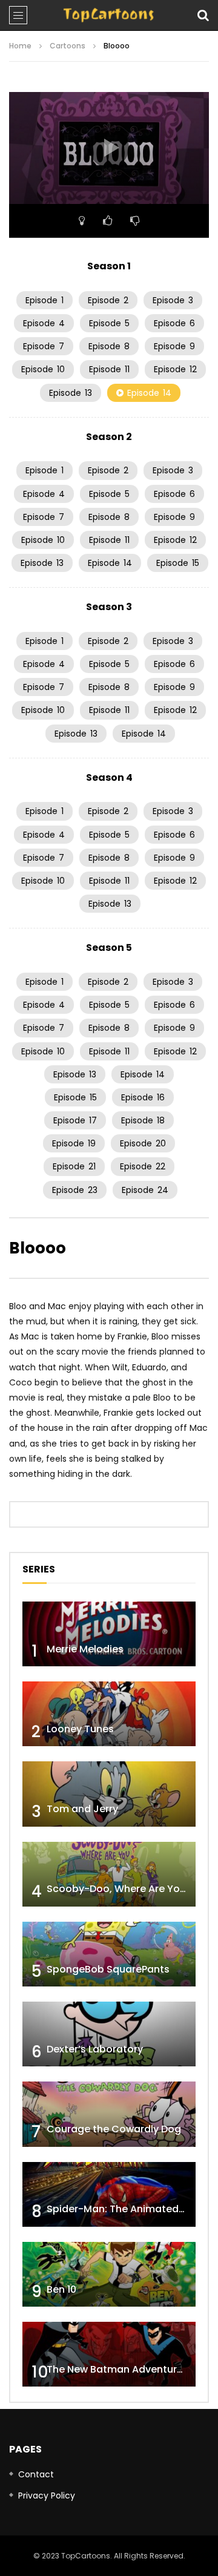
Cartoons (68, 46)
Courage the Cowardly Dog (114, 2129)
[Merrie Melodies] (109, 1634)
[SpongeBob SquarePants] (109, 1954)
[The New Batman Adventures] (109, 2354)
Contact (36, 2474)
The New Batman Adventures (117, 2369)
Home (20, 46)
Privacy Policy (47, 2495)
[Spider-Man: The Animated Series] (109, 2194)
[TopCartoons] (109, 15)
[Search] (203, 15)
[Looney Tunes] (109, 1714)
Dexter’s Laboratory (95, 2049)
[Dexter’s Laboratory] (109, 2034)
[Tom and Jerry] (109, 1794)
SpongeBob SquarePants (108, 1969)
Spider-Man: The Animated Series (129, 2209)
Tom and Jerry (82, 1809)
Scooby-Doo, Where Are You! (118, 1889)
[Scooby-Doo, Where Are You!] (109, 1874)
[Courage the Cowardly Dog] (109, 2114)
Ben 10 (61, 2289)
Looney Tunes (80, 1729)
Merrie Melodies (85, 1649)
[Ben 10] (109, 2274)
